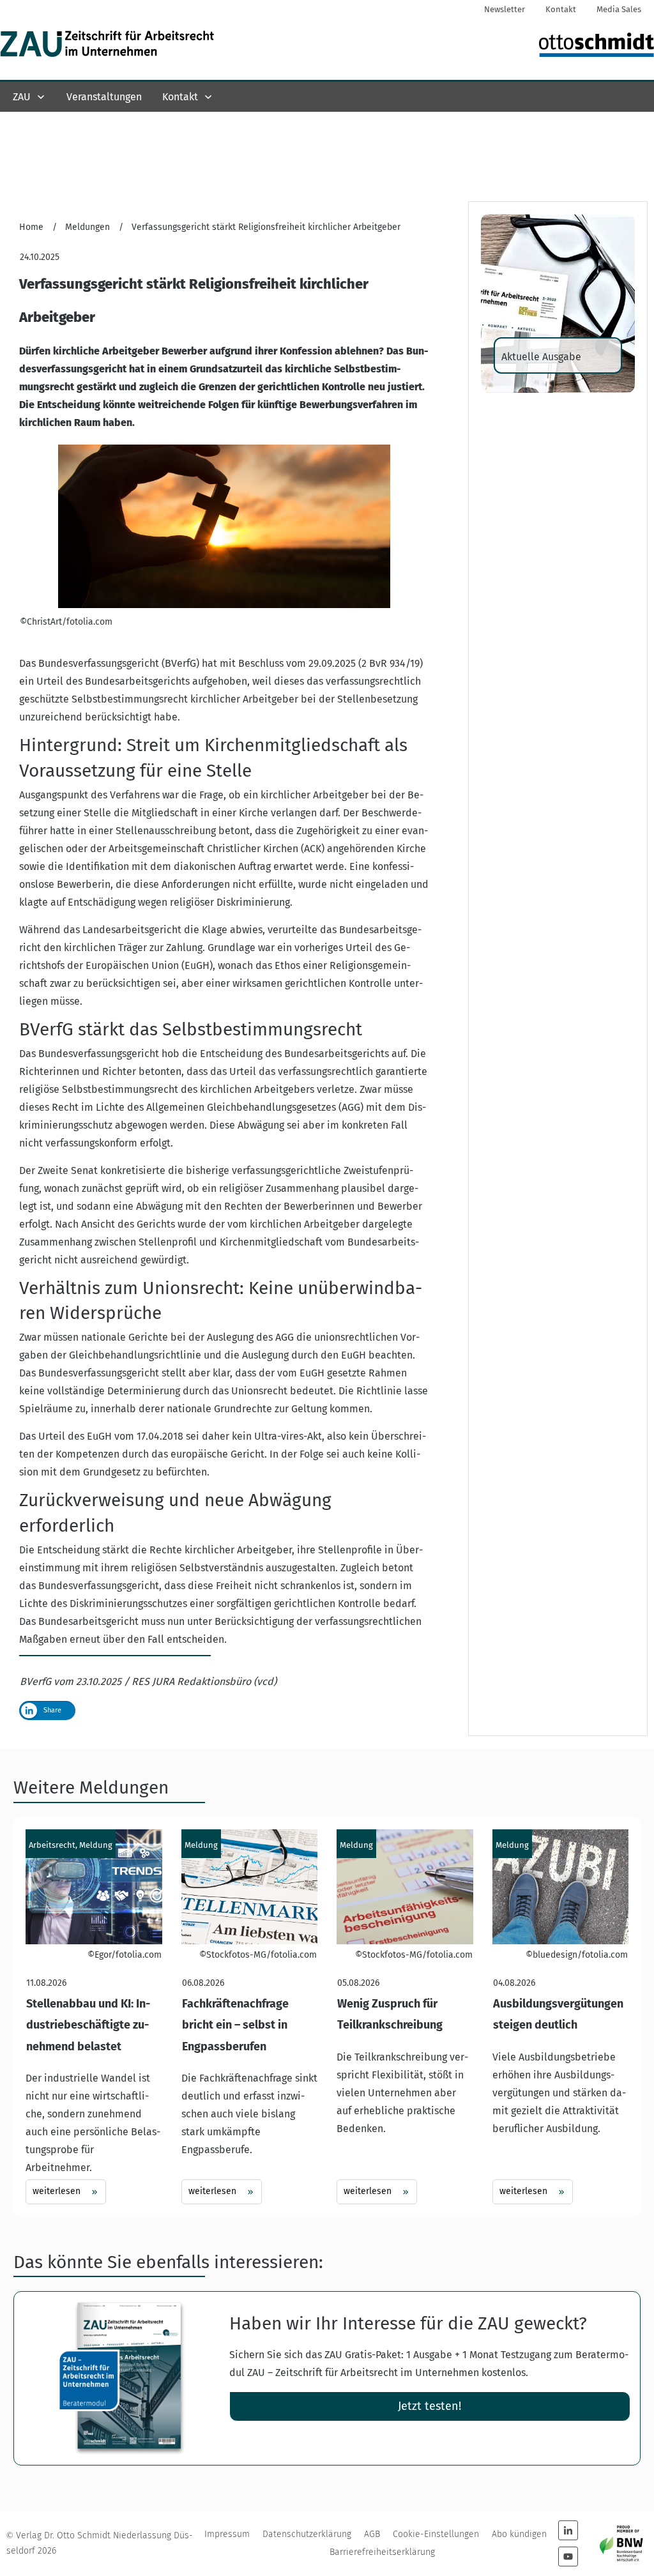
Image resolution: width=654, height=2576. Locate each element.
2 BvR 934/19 (391, 663)
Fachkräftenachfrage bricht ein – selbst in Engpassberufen (250, 2017)
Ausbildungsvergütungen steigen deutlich (561, 2017)
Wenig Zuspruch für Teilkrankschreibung (405, 2017)
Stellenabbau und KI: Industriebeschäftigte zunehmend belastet (94, 2017)
